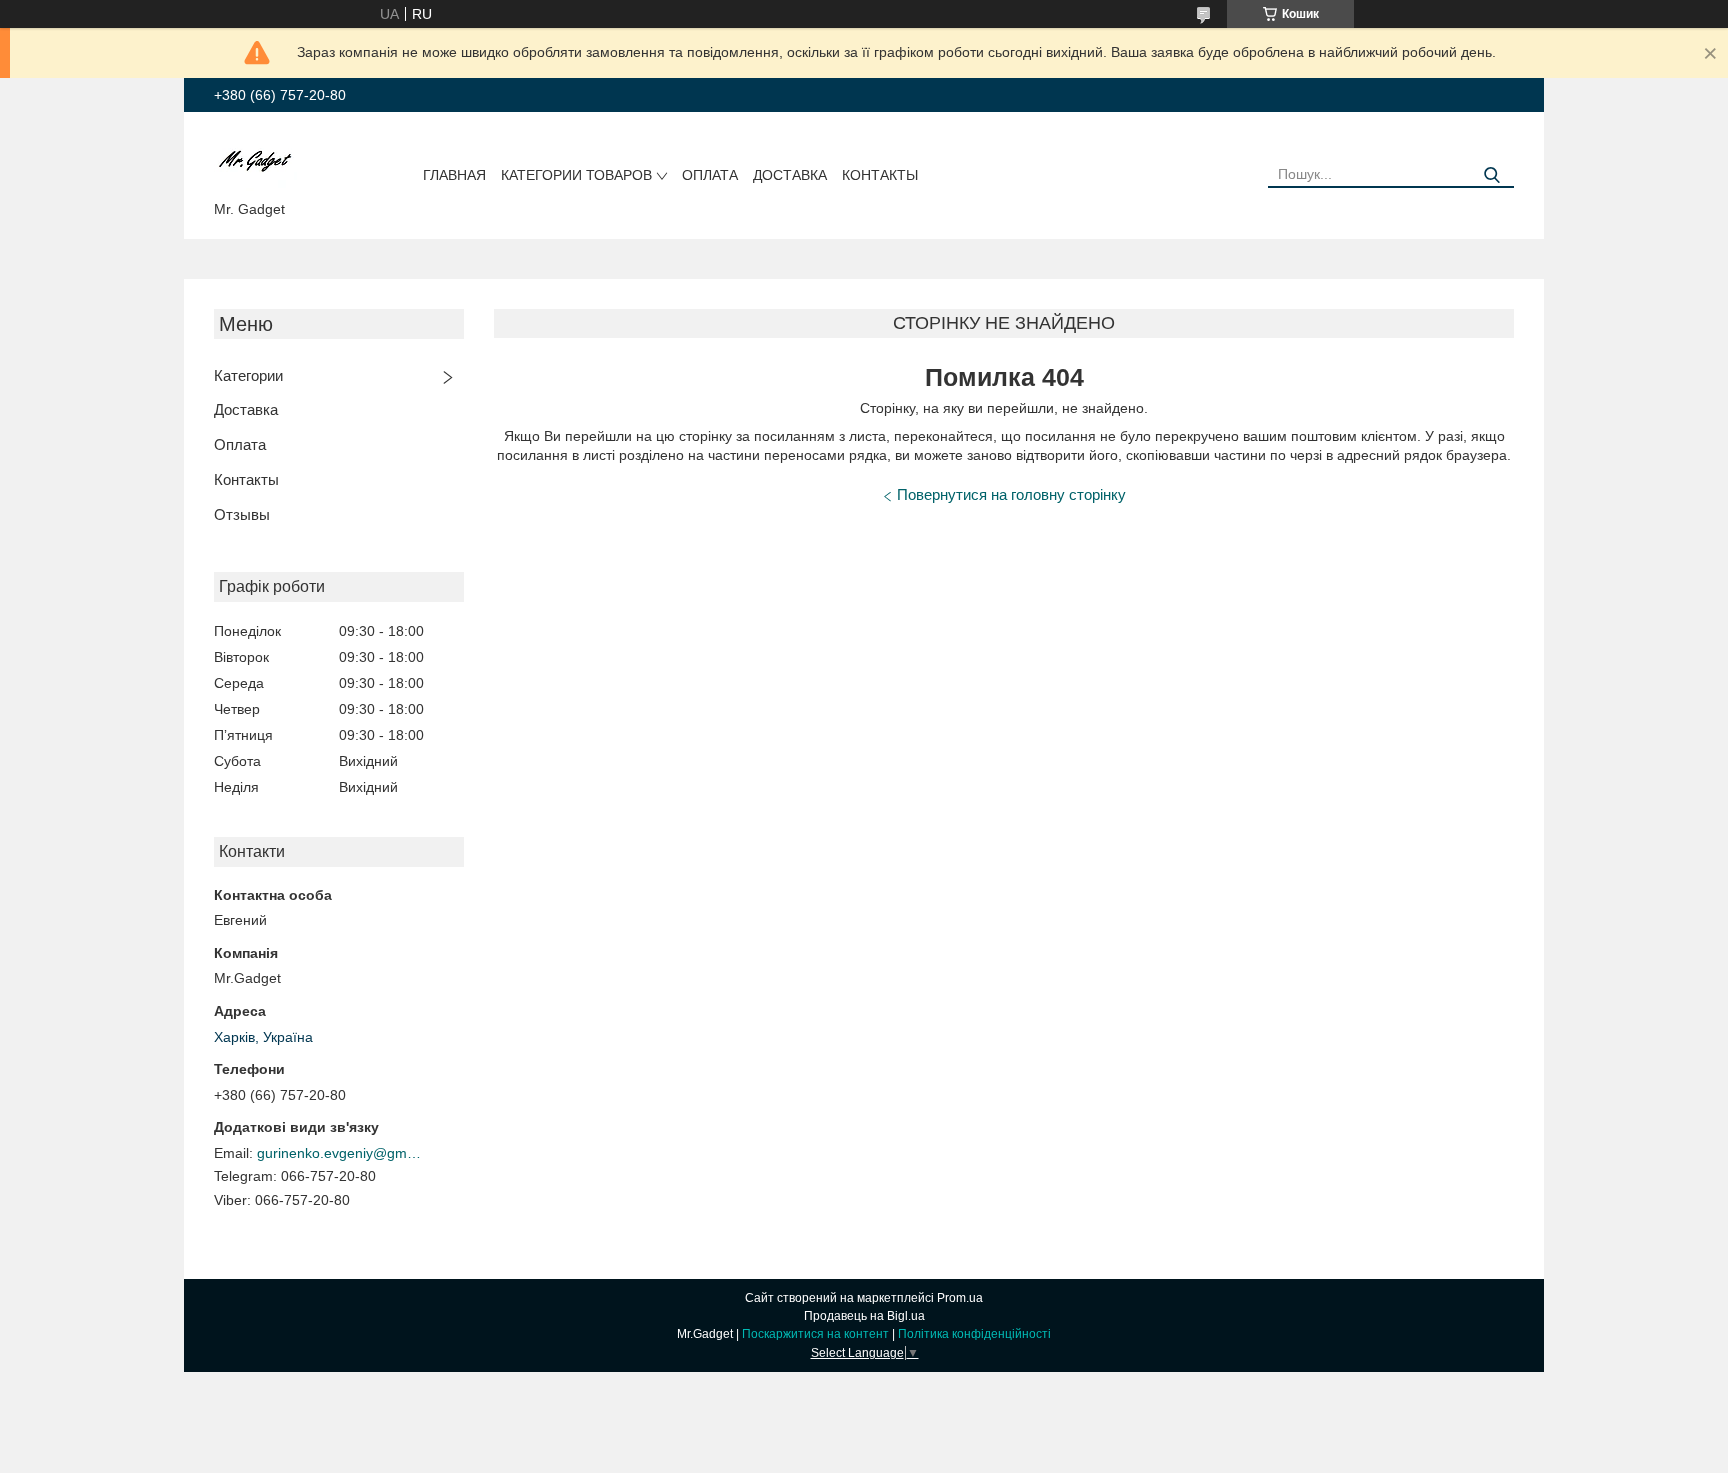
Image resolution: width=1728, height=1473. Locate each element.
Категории (248, 375)
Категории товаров (576, 175)
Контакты (880, 175)
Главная (454, 175)
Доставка (790, 175)
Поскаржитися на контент (815, 1334)
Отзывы (242, 514)
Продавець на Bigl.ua (864, 1316)
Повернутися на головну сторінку (1011, 494)
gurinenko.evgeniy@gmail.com (342, 1153)
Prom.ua (960, 1298)
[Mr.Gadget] (255, 160)
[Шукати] (1491, 175)
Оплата (710, 175)
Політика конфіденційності (974, 1334)
